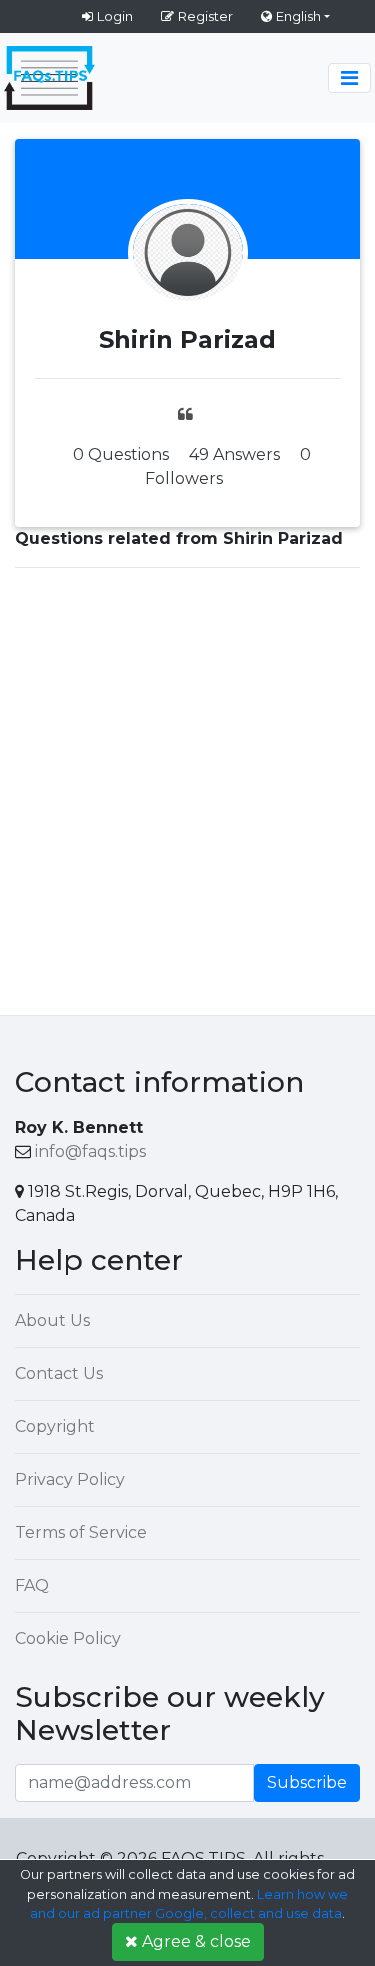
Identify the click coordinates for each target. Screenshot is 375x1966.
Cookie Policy (68, 1638)
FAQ (32, 1585)
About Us (52, 1320)
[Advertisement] (187, 787)
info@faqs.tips (90, 1151)
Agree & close (196, 1941)
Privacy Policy (70, 1479)
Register (205, 16)
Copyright (55, 1426)
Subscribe (307, 1782)
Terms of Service (81, 1532)
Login (115, 16)
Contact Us (59, 1373)
